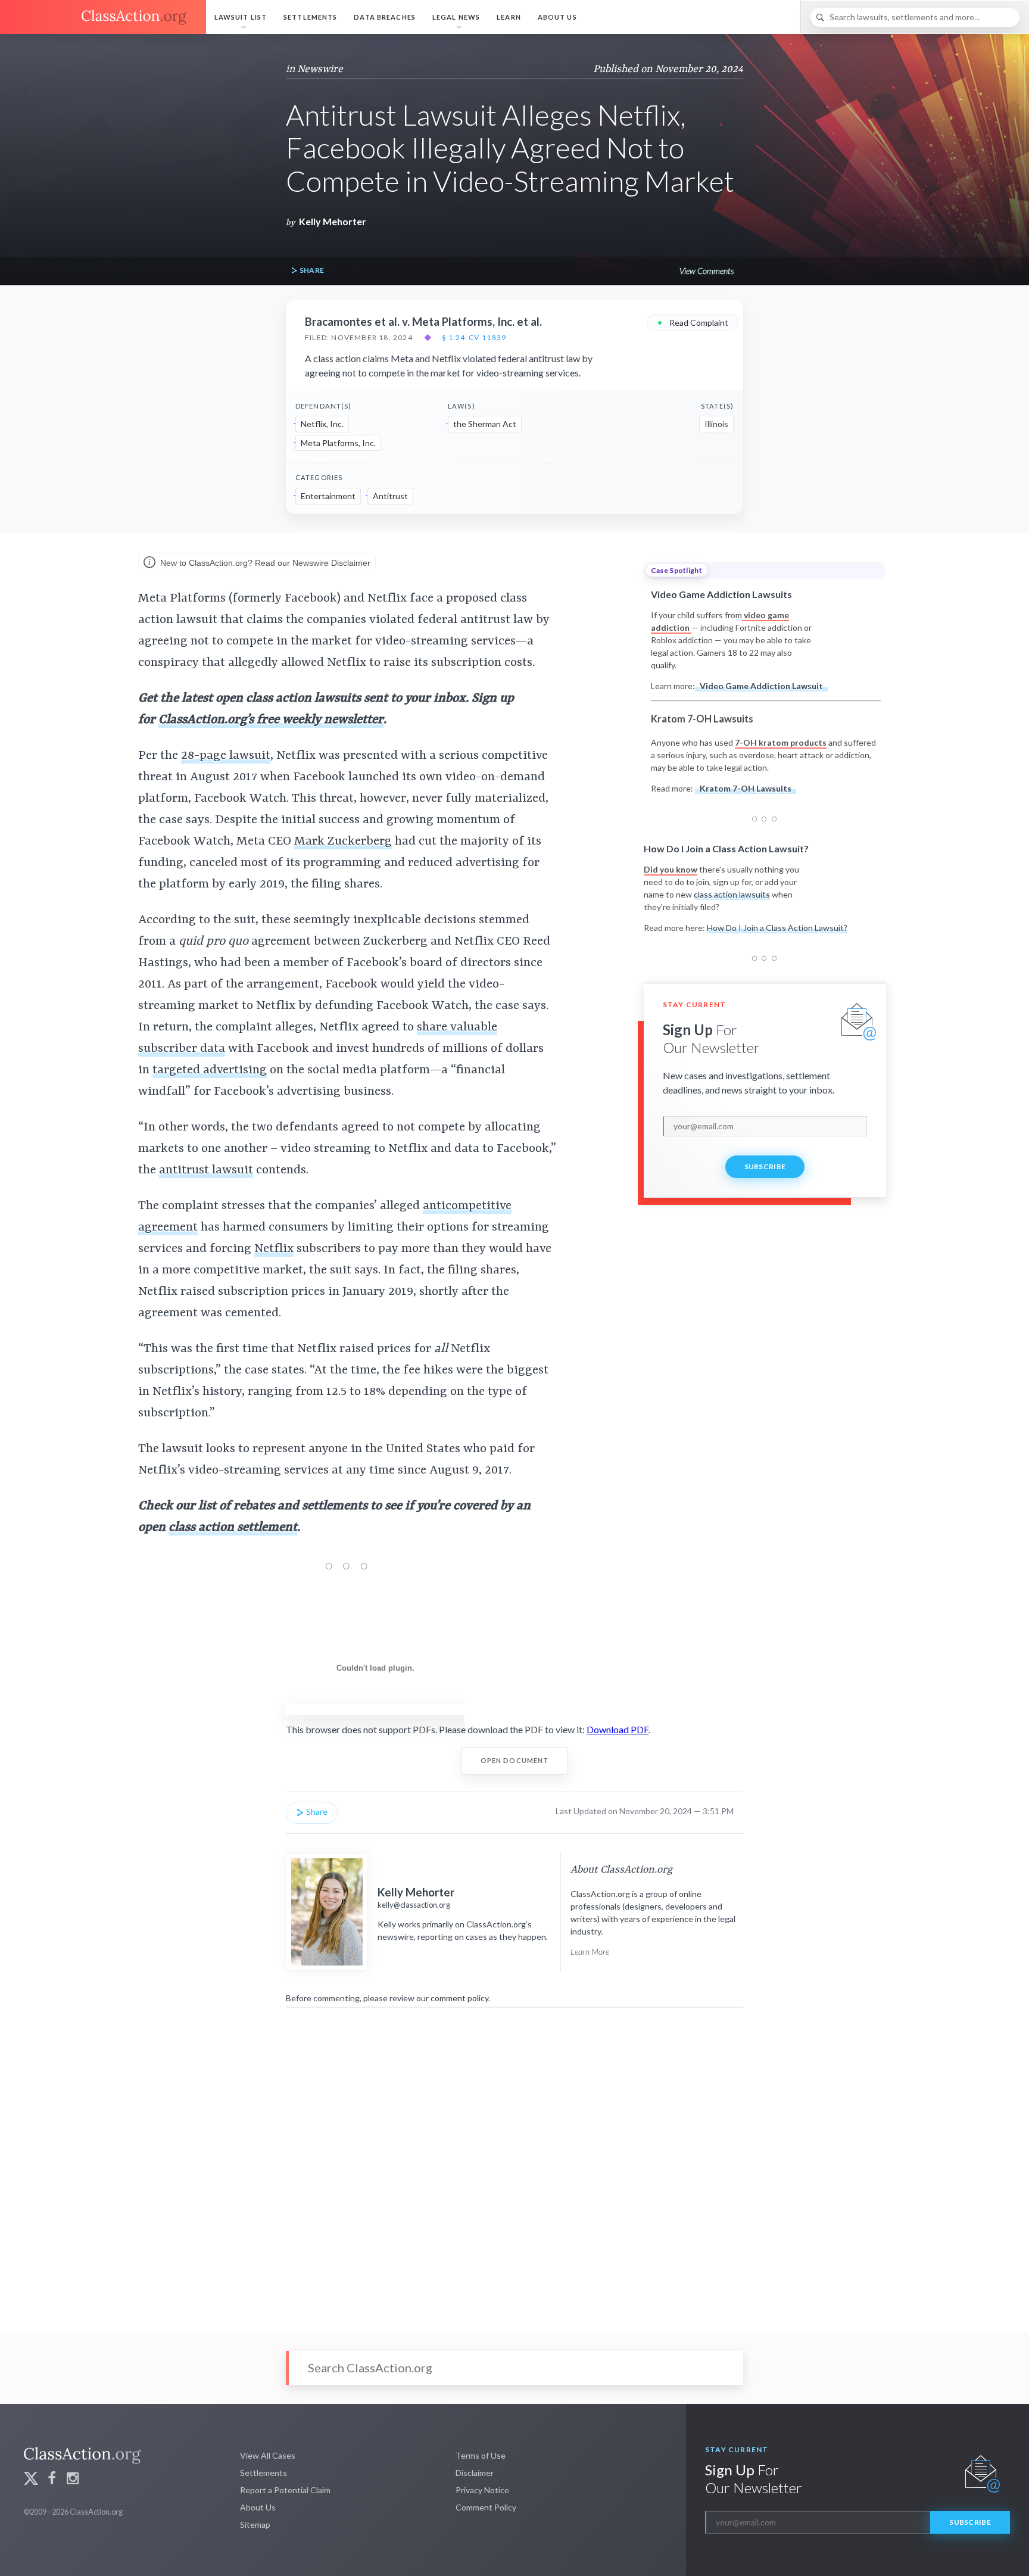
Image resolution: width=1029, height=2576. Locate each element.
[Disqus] (514, 2161)
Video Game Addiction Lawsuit (761, 686)
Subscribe (765, 1166)
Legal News (456, 17)
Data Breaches (385, 17)
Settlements (310, 17)
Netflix (274, 1249)
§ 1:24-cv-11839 (474, 338)
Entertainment (328, 496)
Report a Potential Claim (285, 2490)
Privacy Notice (482, 2490)
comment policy (459, 1998)
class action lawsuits (732, 894)
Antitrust (390, 496)
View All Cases (268, 2455)
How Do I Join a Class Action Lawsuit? (777, 928)
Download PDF (618, 1729)
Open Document (515, 1760)
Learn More (590, 1952)
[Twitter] (31, 2480)
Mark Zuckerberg (343, 842)
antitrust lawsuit (206, 1170)
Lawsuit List (241, 17)
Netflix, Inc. (322, 424)
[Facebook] (52, 2480)
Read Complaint (693, 322)
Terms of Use (481, 2455)
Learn (509, 17)
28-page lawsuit (226, 756)
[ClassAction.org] (103, 17)
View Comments (707, 271)
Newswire (320, 69)
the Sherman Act (485, 424)
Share (311, 270)
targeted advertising (210, 1070)
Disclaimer (475, 2473)
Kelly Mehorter (333, 221)
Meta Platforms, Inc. (338, 443)
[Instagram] (73, 2480)
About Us (557, 17)
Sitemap (255, 2524)
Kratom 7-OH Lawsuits (746, 788)
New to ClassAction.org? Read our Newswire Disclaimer (264, 563)
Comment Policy (486, 2507)
